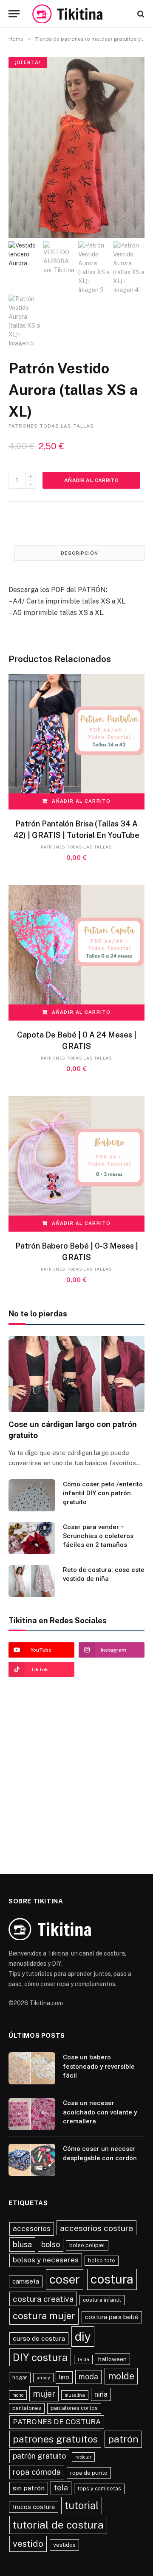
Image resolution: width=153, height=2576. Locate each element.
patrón (123, 2439)
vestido (28, 2544)
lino (64, 2377)
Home (16, 39)
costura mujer (44, 2316)
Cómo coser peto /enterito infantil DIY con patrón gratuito (103, 1493)
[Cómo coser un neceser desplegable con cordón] (32, 2160)
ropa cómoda (37, 2472)
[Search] (140, 14)
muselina (75, 2395)
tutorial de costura (58, 2525)
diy (83, 2336)
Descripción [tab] (79, 553)
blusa (22, 2244)
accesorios (32, 2228)
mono (18, 2395)
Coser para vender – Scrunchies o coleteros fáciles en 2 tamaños (98, 1536)
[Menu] (14, 14)
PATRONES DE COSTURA (57, 2422)
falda (83, 2359)
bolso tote (102, 2260)
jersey (43, 2378)
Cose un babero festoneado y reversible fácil (99, 2066)
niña (101, 2394)
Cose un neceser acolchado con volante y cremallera (100, 2112)
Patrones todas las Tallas (51, 426)
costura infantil (102, 2300)
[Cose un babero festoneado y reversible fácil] (32, 2068)
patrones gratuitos (55, 2439)
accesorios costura (96, 2228)
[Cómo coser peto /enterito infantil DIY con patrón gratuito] (32, 1495)
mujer (44, 2394)
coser (65, 2279)
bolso (51, 2244)
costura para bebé (112, 2317)
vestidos (64, 2545)
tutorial (82, 2505)
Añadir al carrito (91, 480)
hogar (20, 2377)
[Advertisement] (76, 1772)
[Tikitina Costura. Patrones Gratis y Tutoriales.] (78, 14)
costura (112, 2279)
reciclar (83, 2457)
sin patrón (29, 2488)
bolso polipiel (87, 2245)
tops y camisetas (99, 2488)
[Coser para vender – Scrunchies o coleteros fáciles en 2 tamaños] (32, 1538)
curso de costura (39, 2338)
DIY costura (40, 2357)
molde (121, 2376)
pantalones (27, 2408)
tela (61, 2488)
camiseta (26, 2281)
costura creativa (43, 2299)
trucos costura (34, 2507)
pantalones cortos (74, 2408)
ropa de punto (89, 2473)
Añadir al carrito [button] (81, 801)
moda (88, 2377)
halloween (112, 2359)
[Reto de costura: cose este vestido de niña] (32, 1581)
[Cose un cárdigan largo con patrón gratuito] (76, 1374)
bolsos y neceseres (46, 2260)
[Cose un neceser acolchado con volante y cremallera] (32, 2114)
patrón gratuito (39, 2456)
